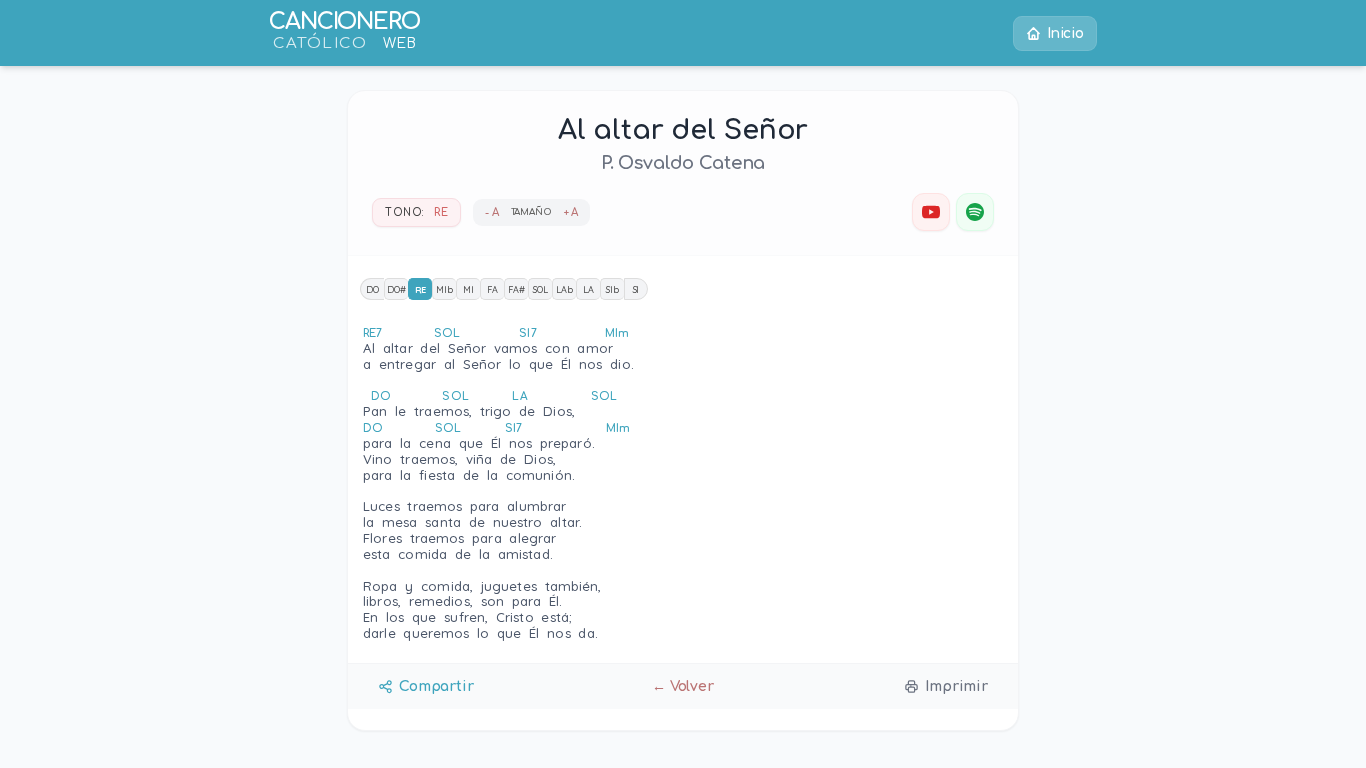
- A (492, 212)
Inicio (1065, 33)
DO (372, 289)
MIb (444, 289)
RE (421, 289)
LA (588, 289)
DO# (396, 289)
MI (468, 289)
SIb (612, 289)
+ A (571, 212)
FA (492, 289)
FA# (516, 289)
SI (636, 289)
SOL (540, 289)
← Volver (683, 686)
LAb (564, 289)
